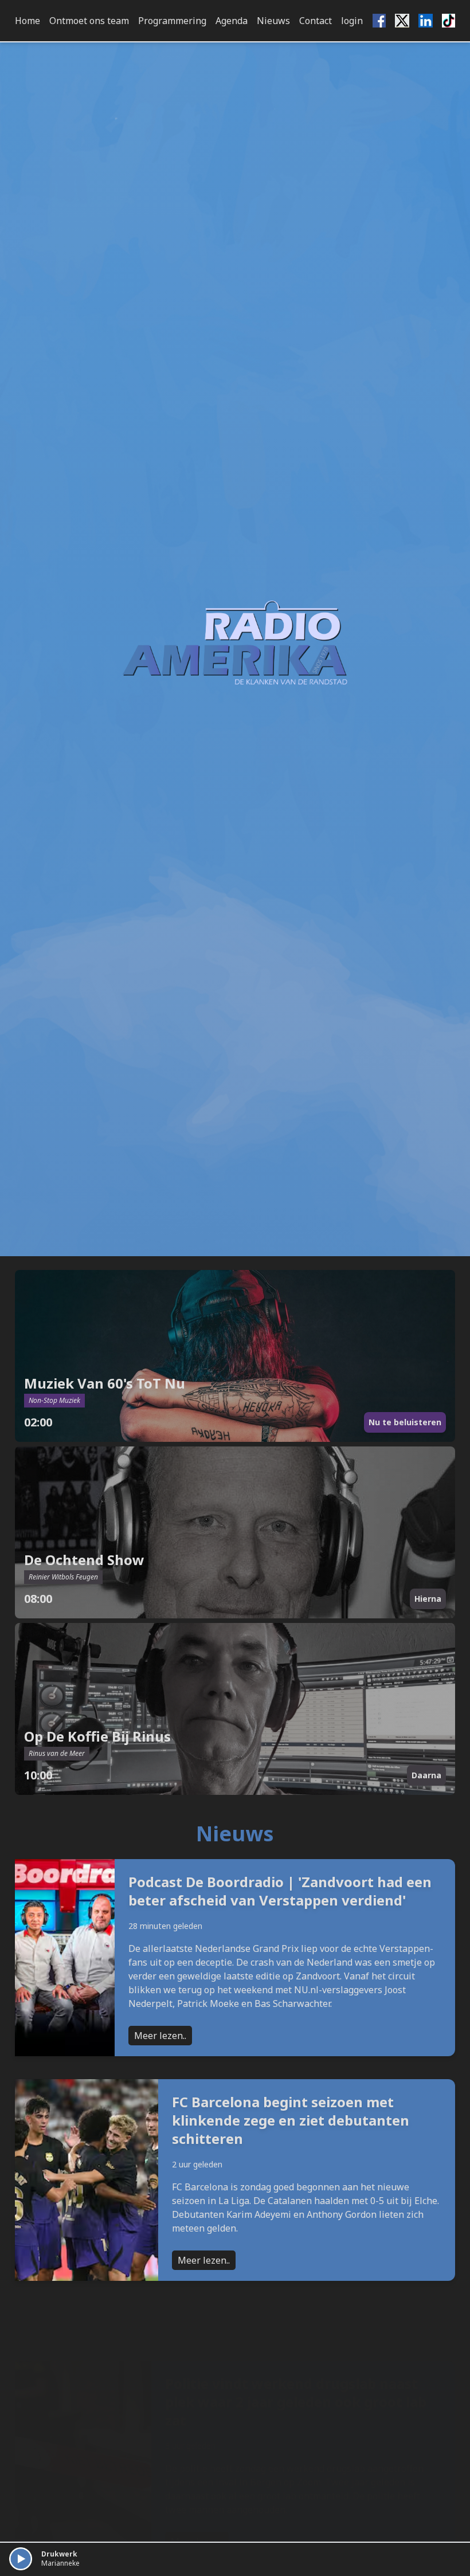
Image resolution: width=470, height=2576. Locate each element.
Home (28, 21)
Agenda (232, 21)
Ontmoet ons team (89, 21)
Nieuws (273, 21)
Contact (316, 21)
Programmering (172, 21)
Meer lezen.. (160, 2036)
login (352, 21)
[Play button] (21, 2559)
